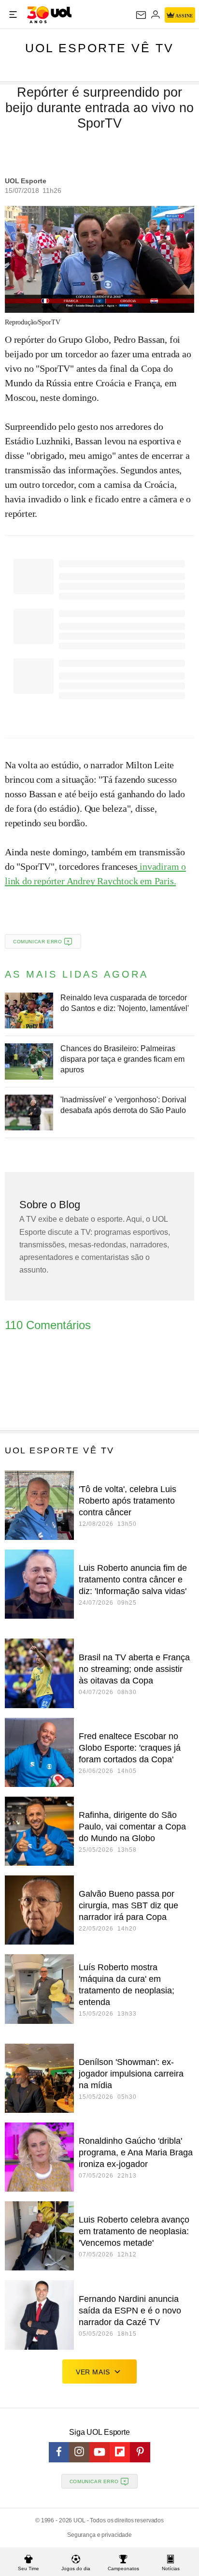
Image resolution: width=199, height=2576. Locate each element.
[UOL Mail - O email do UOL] (141, 15)
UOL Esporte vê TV (99, 48)
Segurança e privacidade (99, 2535)
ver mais (93, 2372)
